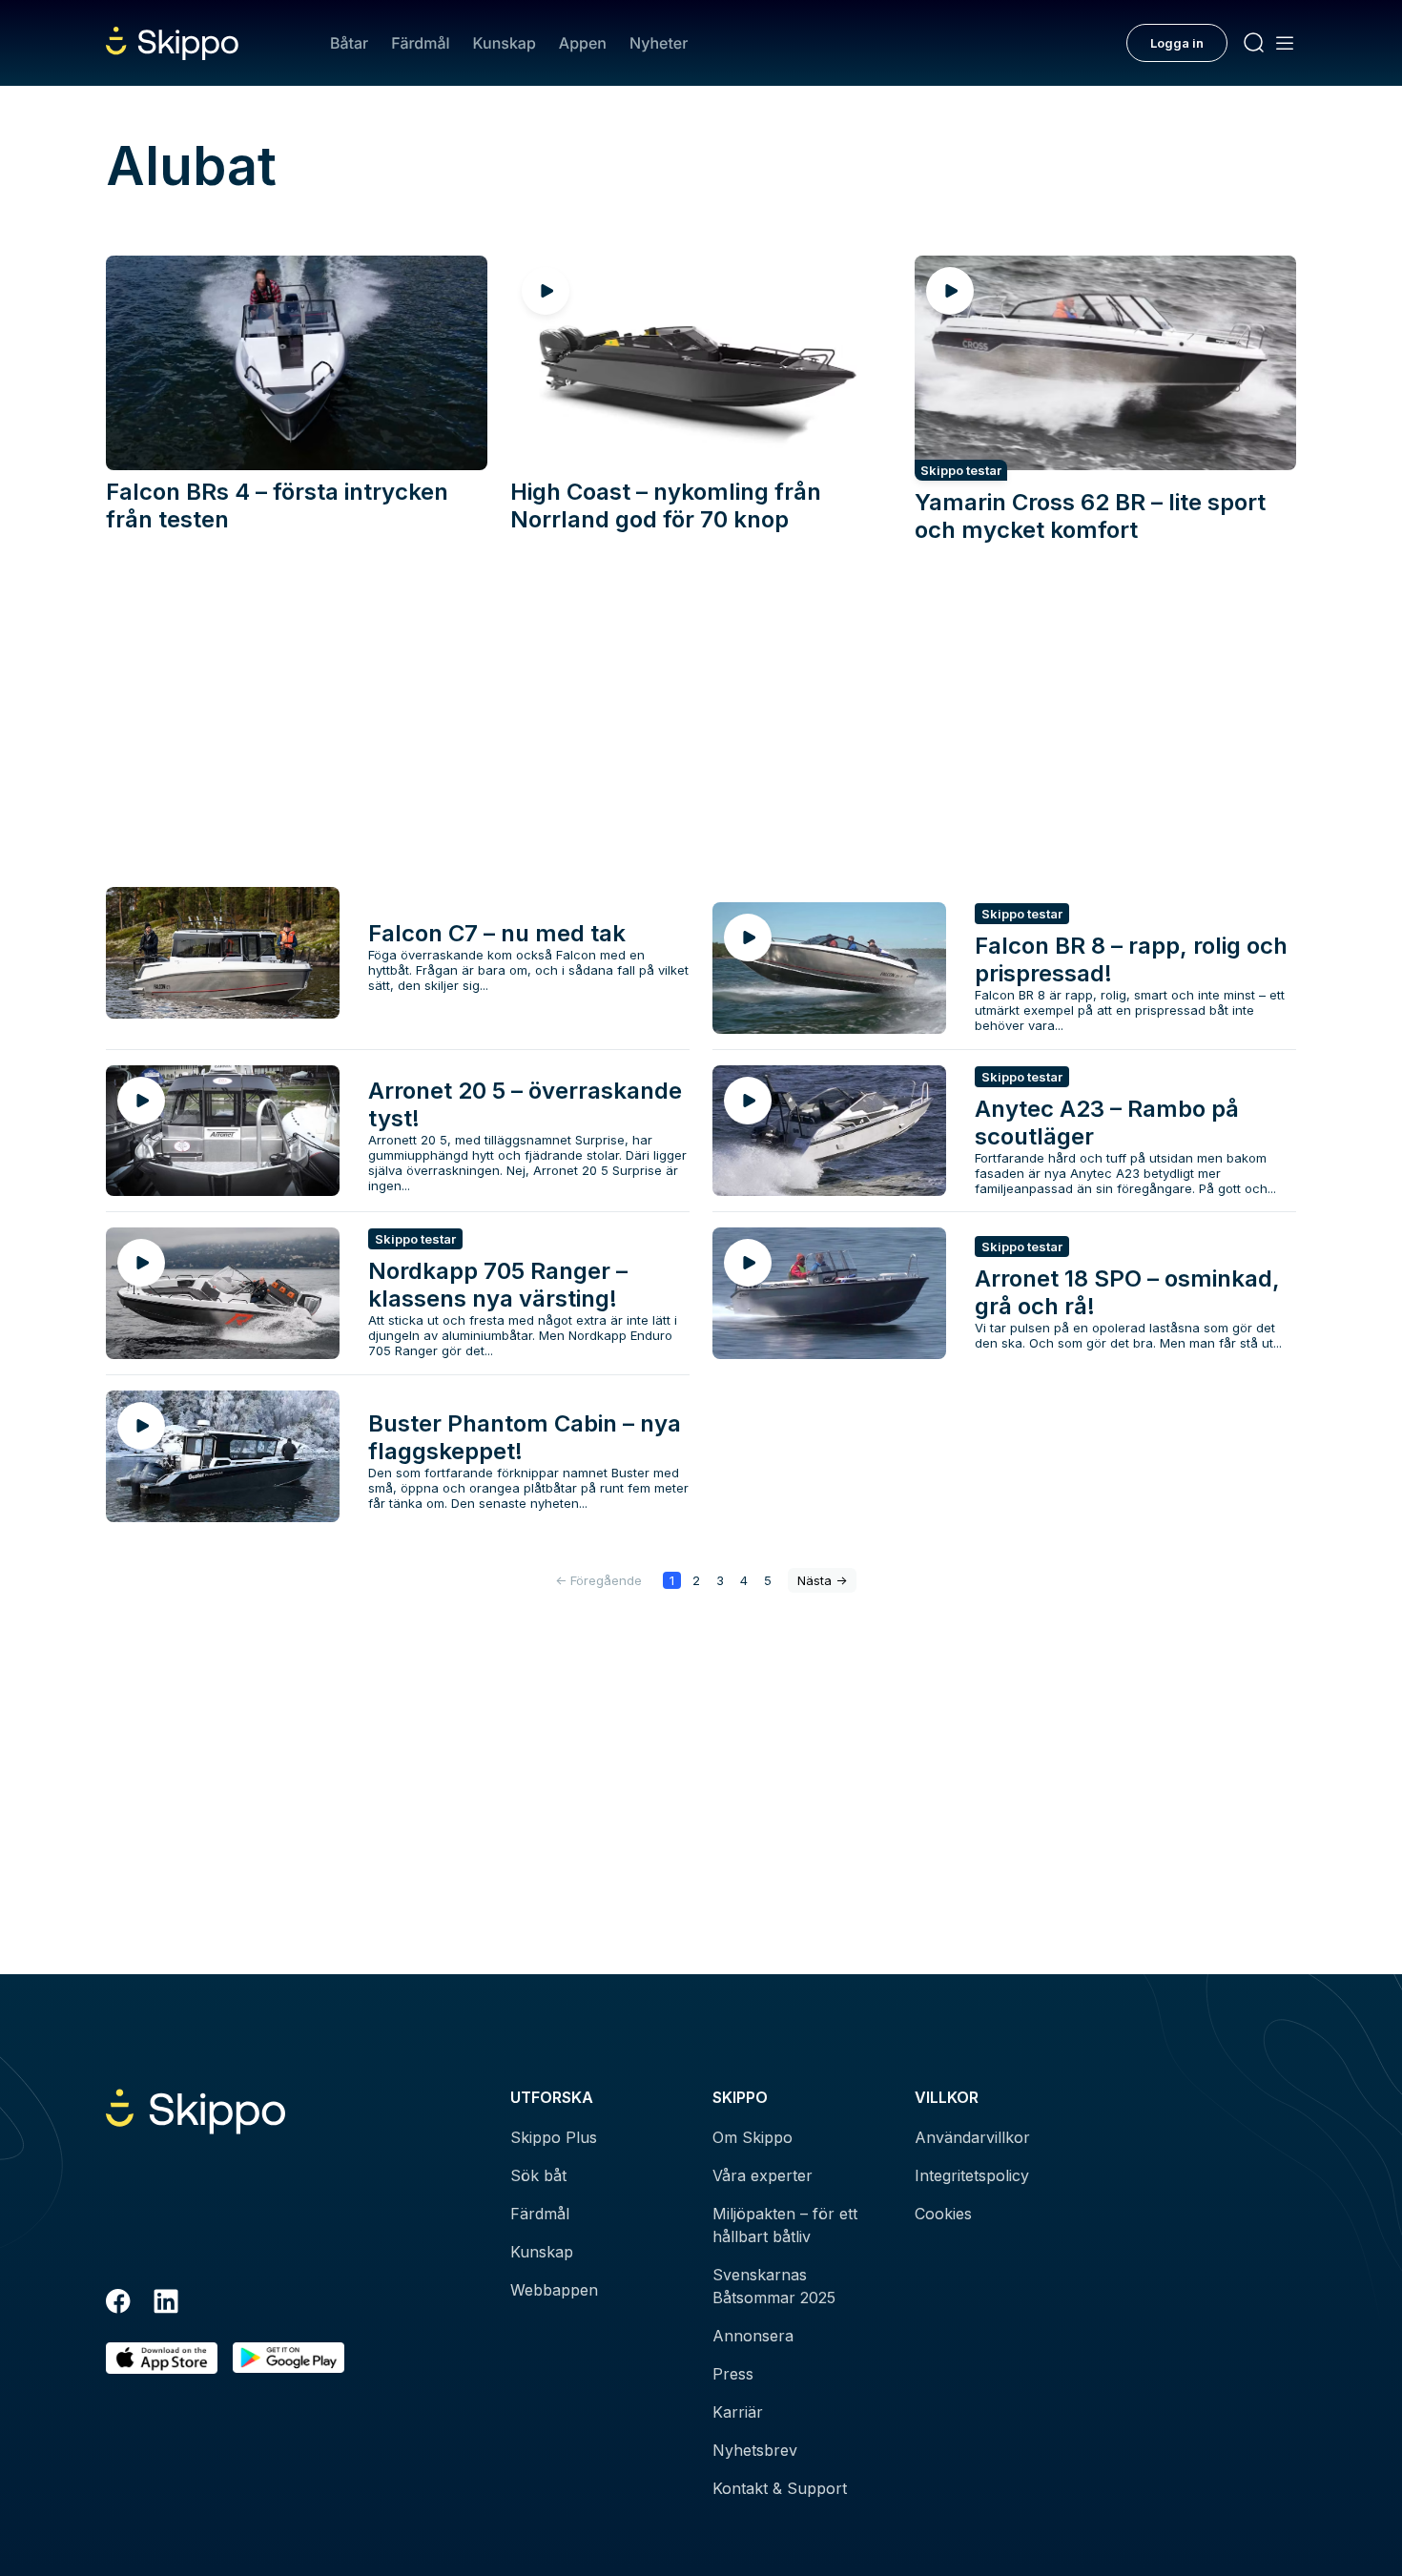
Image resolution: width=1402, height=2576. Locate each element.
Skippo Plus (554, 2137)
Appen (583, 43)
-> (822, 1580)
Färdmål (420, 43)
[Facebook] (118, 2304)
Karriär (738, 2412)
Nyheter (659, 43)
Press (733, 2374)
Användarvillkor (972, 2137)
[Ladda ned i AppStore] (162, 2358)
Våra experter (763, 2175)
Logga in (1177, 43)
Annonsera (753, 2336)
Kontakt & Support (780, 2488)
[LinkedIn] (166, 2304)
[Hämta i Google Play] (289, 2358)
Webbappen (554, 2290)
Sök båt (538, 2175)
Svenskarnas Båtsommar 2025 (774, 2286)
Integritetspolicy (972, 2175)
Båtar (349, 43)
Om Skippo (753, 2137)
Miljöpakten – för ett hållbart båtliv (785, 2225)
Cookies (943, 2214)
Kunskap (505, 43)
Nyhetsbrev (755, 2450)
